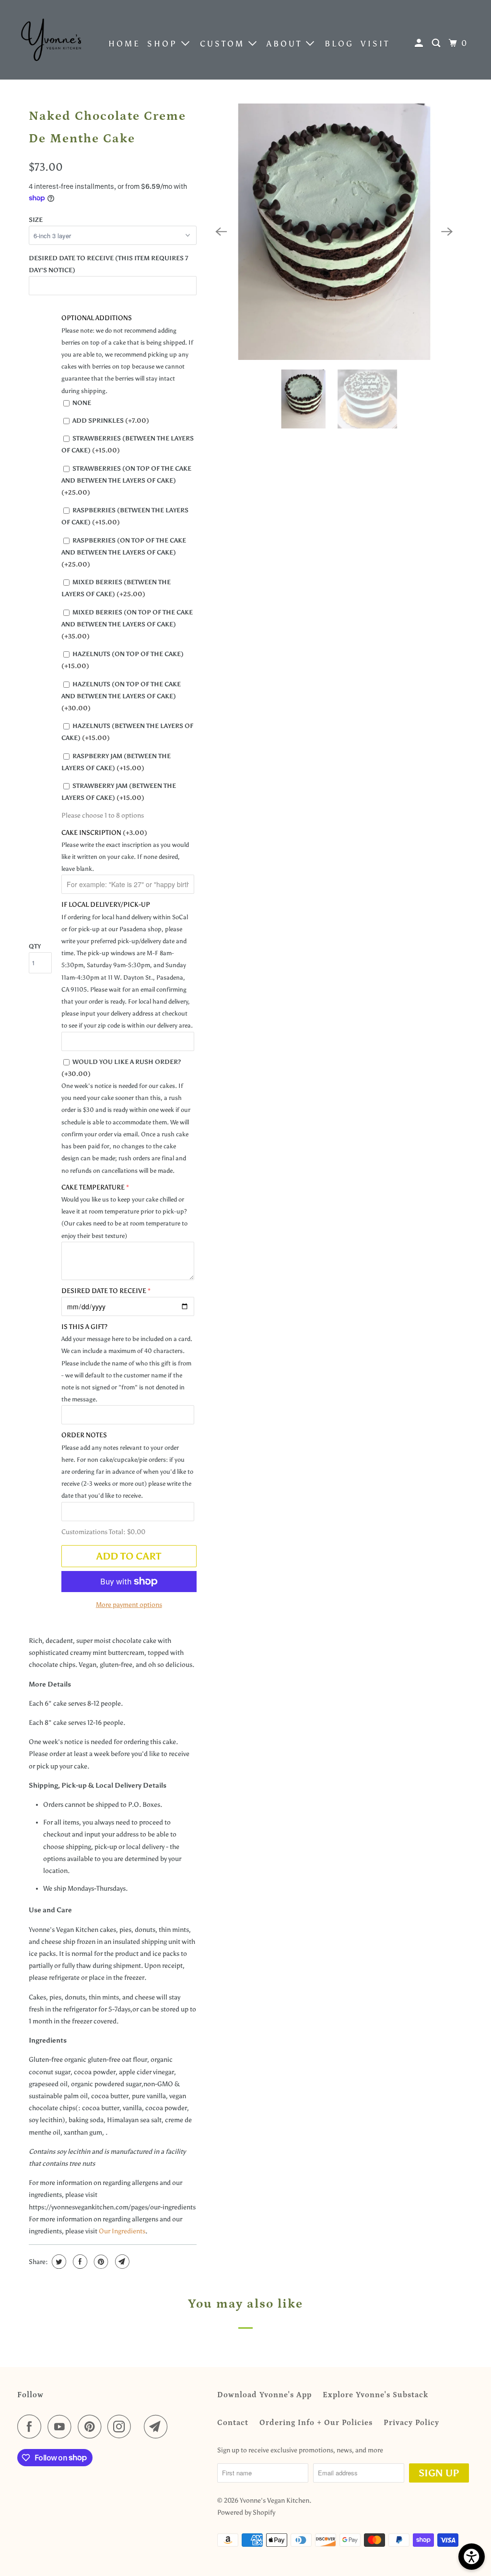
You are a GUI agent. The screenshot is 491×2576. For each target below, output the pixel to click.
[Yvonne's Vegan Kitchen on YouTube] (62, 2426)
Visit (375, 44)
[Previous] (222, 231)
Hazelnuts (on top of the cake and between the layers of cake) (121, 696)
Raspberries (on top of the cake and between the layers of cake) (124, 552)
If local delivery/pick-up (106, 905)
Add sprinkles (111, 421)
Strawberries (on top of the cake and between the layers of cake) (126, 480)
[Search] (438, 43)
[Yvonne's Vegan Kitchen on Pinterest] (92, 2426)
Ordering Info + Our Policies (316, 2423)
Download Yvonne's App (264, 2395)
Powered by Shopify (246, 2512)
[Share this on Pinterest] (100, 2262)
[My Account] (421, 43)
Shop (164, 44)
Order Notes (84, 1435)
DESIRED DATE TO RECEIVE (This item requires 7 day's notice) (109, 264)
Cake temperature (93, 1187)
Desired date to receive (104, 1291)
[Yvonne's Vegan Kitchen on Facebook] (32, 2426)
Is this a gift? (84, 1327)
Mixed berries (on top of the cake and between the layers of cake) (127, 624)
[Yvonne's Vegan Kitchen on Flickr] (140, 2426)
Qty (35, 946)
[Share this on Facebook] (79, 2262)
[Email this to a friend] (121, 2262)
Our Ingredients (122, 2231)
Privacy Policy (411, 2423)
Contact (233, 2423)
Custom (224, 44)
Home (124, 44)
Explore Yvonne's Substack (375, 2395)
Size (36, 220)
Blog (339, 44)
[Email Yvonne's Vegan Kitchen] (158, 2426)
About (286, 44)
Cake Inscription (104, 833)
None (82, 403)
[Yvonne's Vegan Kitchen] (51, 40)
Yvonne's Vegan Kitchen (275, 2501)
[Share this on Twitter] (58, 2262)
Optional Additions (97, 318)
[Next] (447, 231)
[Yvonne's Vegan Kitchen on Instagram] (122, 2426)
